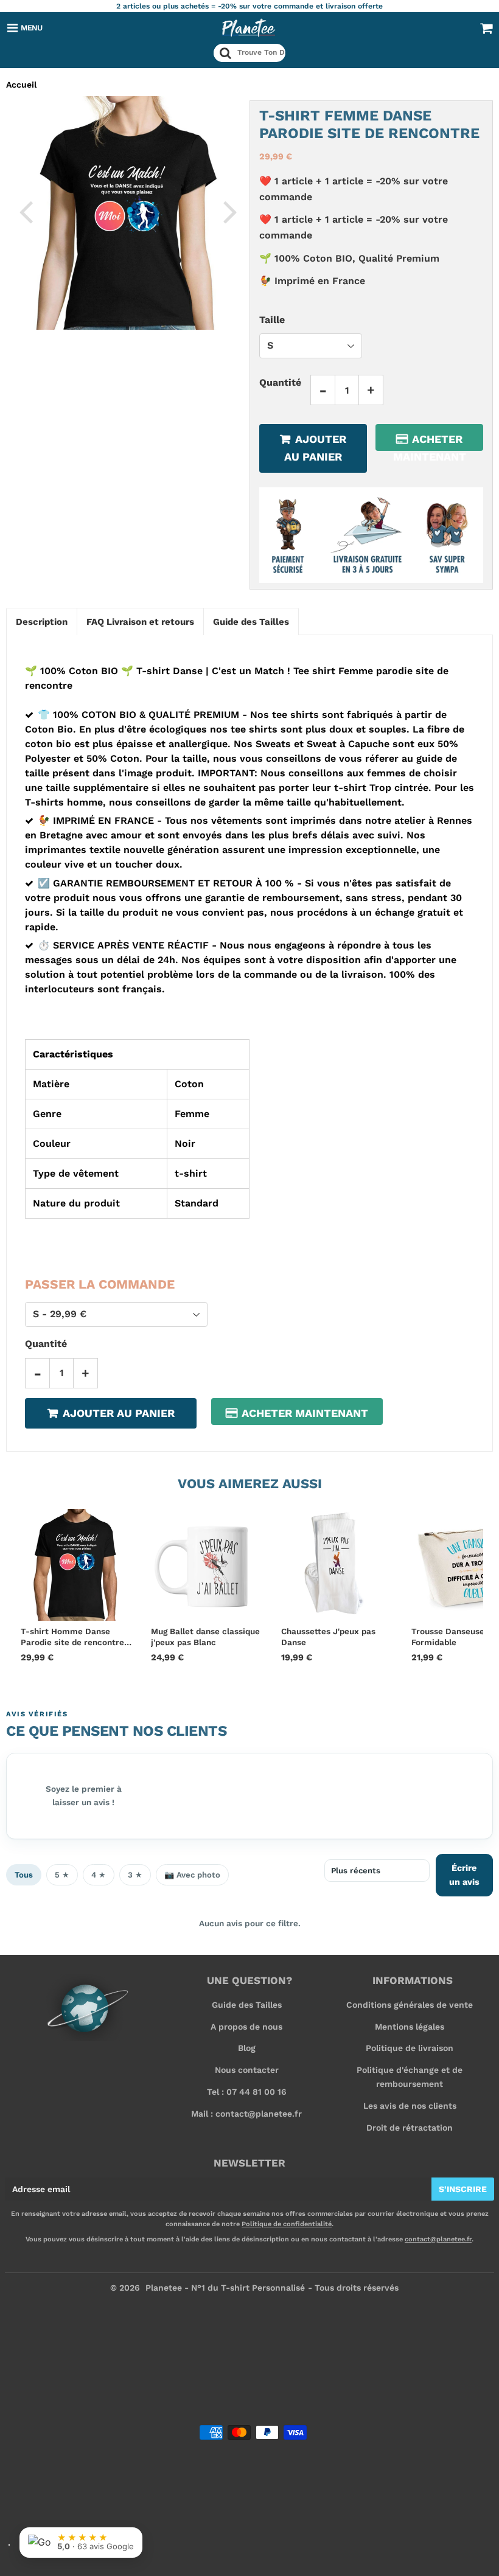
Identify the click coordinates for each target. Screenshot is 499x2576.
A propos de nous (246, 2027)
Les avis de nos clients (410, 2106)
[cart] (486, 28)
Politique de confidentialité (287, 2224)
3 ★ (135, 1875)
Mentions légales (410, 2027)
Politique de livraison (410, 2048)
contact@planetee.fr (438, 2239)
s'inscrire (463, 2189)
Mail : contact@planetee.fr (246, 2114)
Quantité (280, 382)
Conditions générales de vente (410, 2005)
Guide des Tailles (247, 2005)
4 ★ (99, 1875)
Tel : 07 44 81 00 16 (247, 2092)
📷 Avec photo (192, 1875)
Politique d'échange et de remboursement (410, 2076)
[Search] (225, 53)
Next (230, 211)
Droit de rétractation (410, 2128)
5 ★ (62, 1875)
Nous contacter (247, 2070)
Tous (24, 1875)
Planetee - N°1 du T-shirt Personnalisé (225, 2288)
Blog (247, 2048)
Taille (272, 320)
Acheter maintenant (430, 442)
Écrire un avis (464, 1875)
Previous (26, 211)
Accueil (21, 85)
